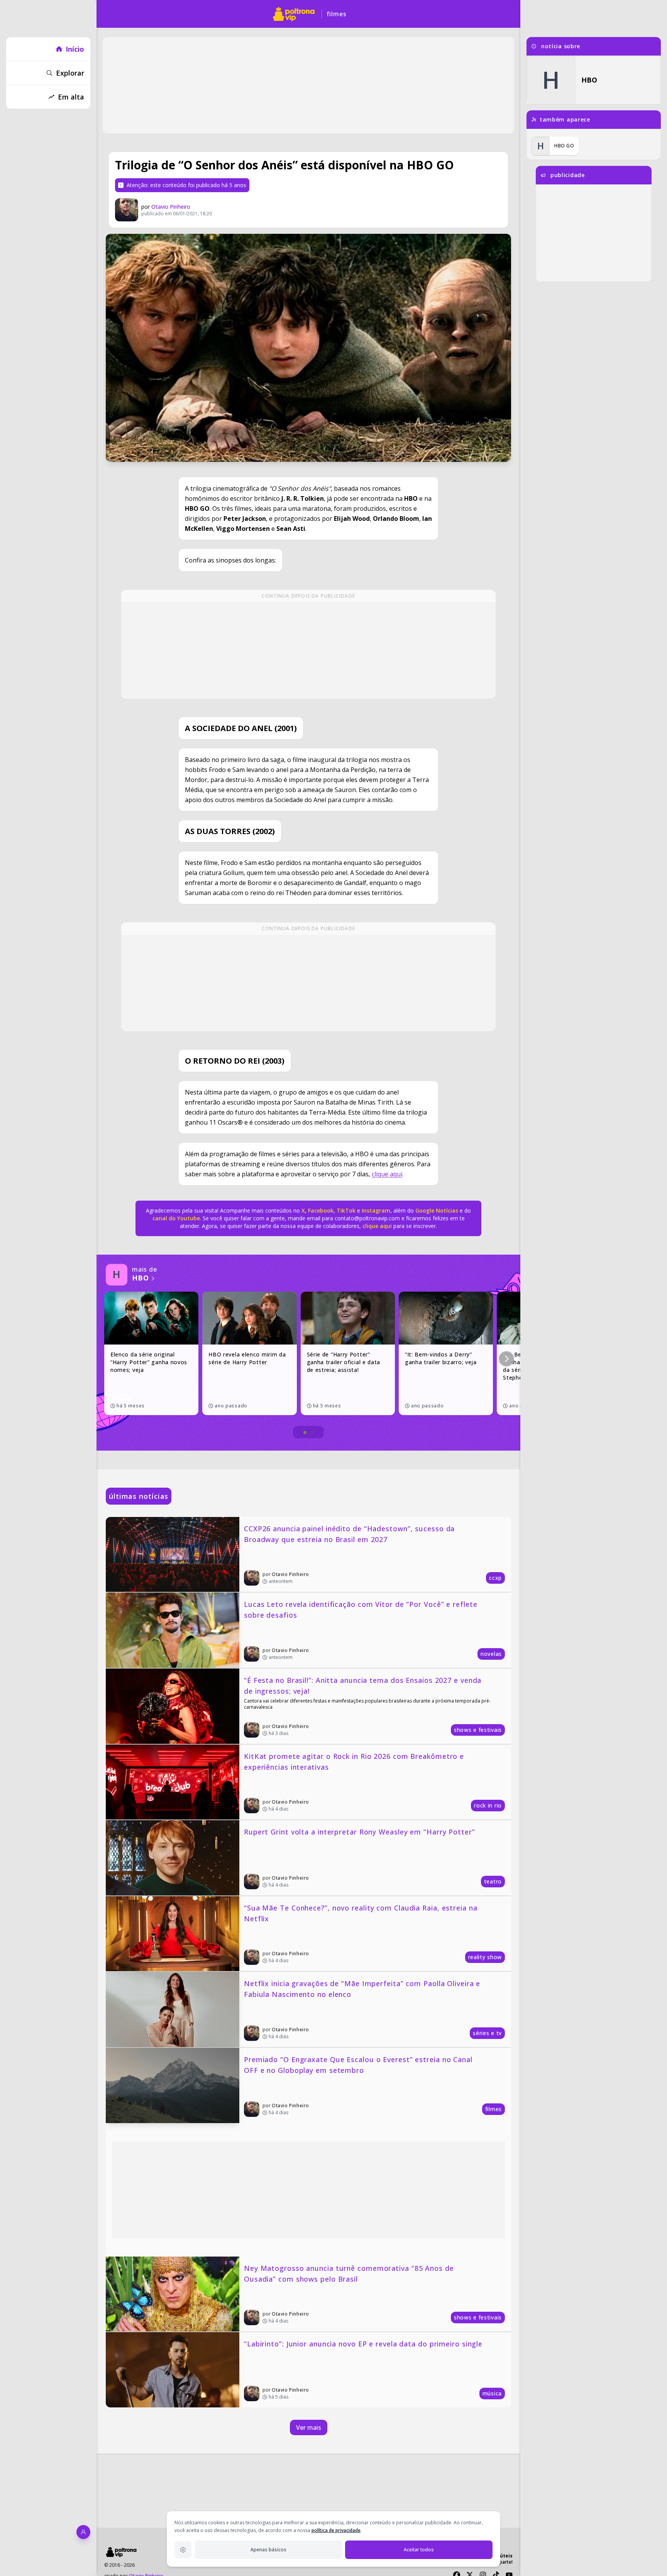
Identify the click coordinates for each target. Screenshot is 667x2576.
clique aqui (387, 1174)
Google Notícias (437, 1210)
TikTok (345, 1210)
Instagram (376, 1210)
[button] (506, 1359)
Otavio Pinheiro (171, 207)
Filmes (337, 14)
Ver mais (309, 2427)
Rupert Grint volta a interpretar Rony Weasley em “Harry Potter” (360, 1832)
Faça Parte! (501, 2562)
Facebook (321, 1210)
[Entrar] (83, 2532)
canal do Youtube (176, 1218)
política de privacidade (336, 2530)
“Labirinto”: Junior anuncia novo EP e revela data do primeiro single (363, 2344)
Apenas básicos (268, 2550)
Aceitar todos (419, 2550)
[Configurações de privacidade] (183, 2550)
